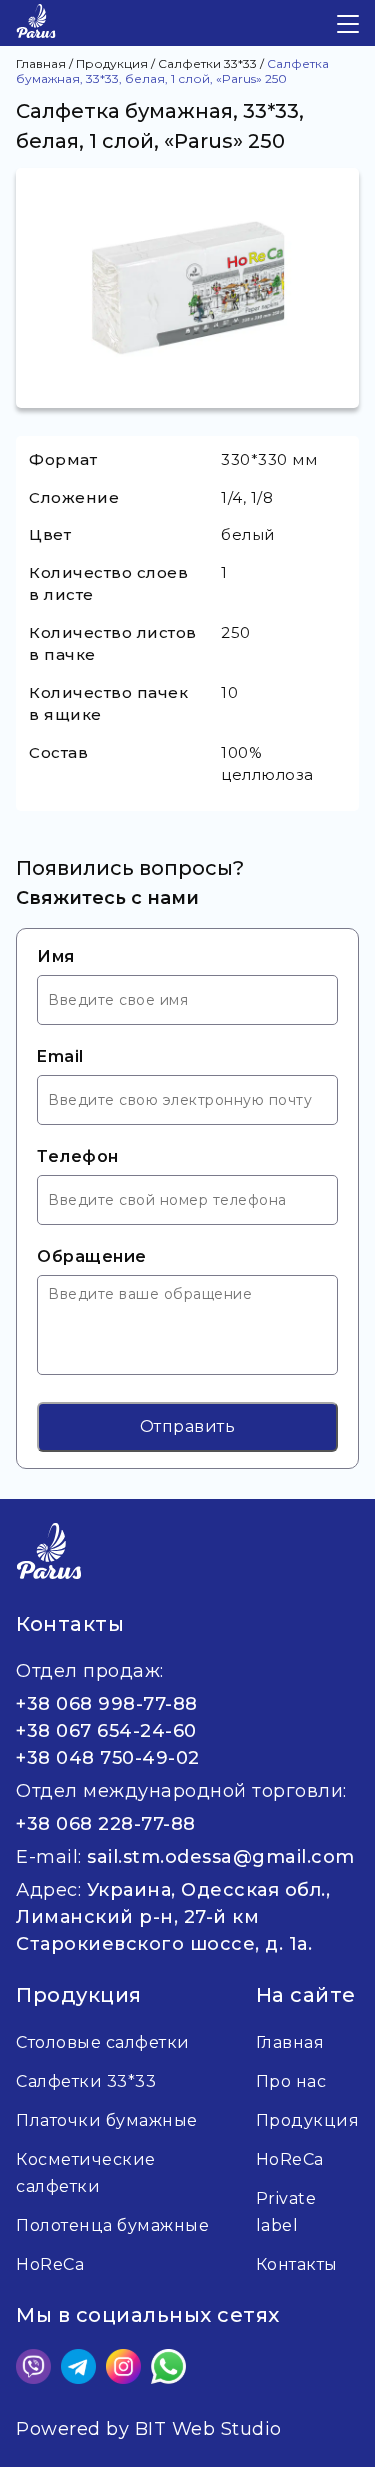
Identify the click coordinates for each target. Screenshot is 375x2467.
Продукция (308, 2120)
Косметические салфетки (86, 2173)
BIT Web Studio (208, 2429)
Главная (290, 2042)
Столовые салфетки (103, 2042)
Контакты (297, 2264)
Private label (286, 2212)
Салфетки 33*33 (86, 2081)
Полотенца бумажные (112, 2225)
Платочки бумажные (107, 2120)
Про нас (291, 2081)
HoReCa (290, 2159)
